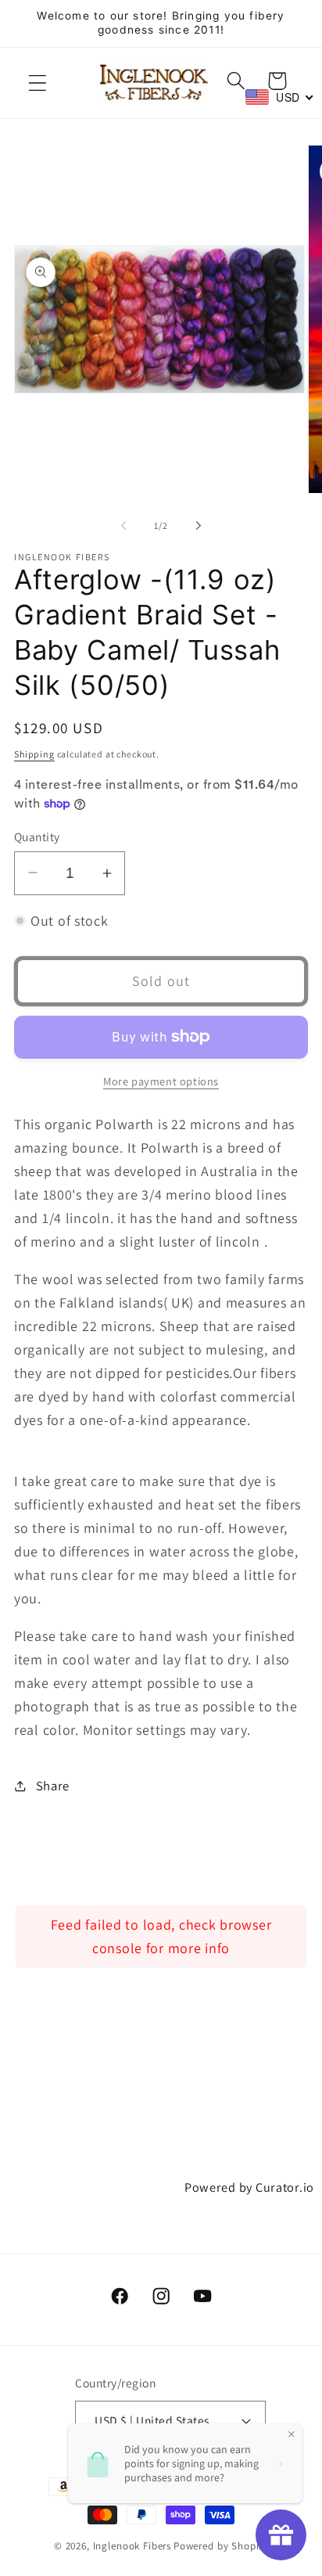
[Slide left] (123, 525)
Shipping (34, 754)
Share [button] (53, 1786)
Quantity (37, 836)
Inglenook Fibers (132, 2546)
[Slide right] (199, 525)
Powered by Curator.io (249, 2187)
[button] (38, 83)
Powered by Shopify (221, 2546)
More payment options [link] (161, 1081)
